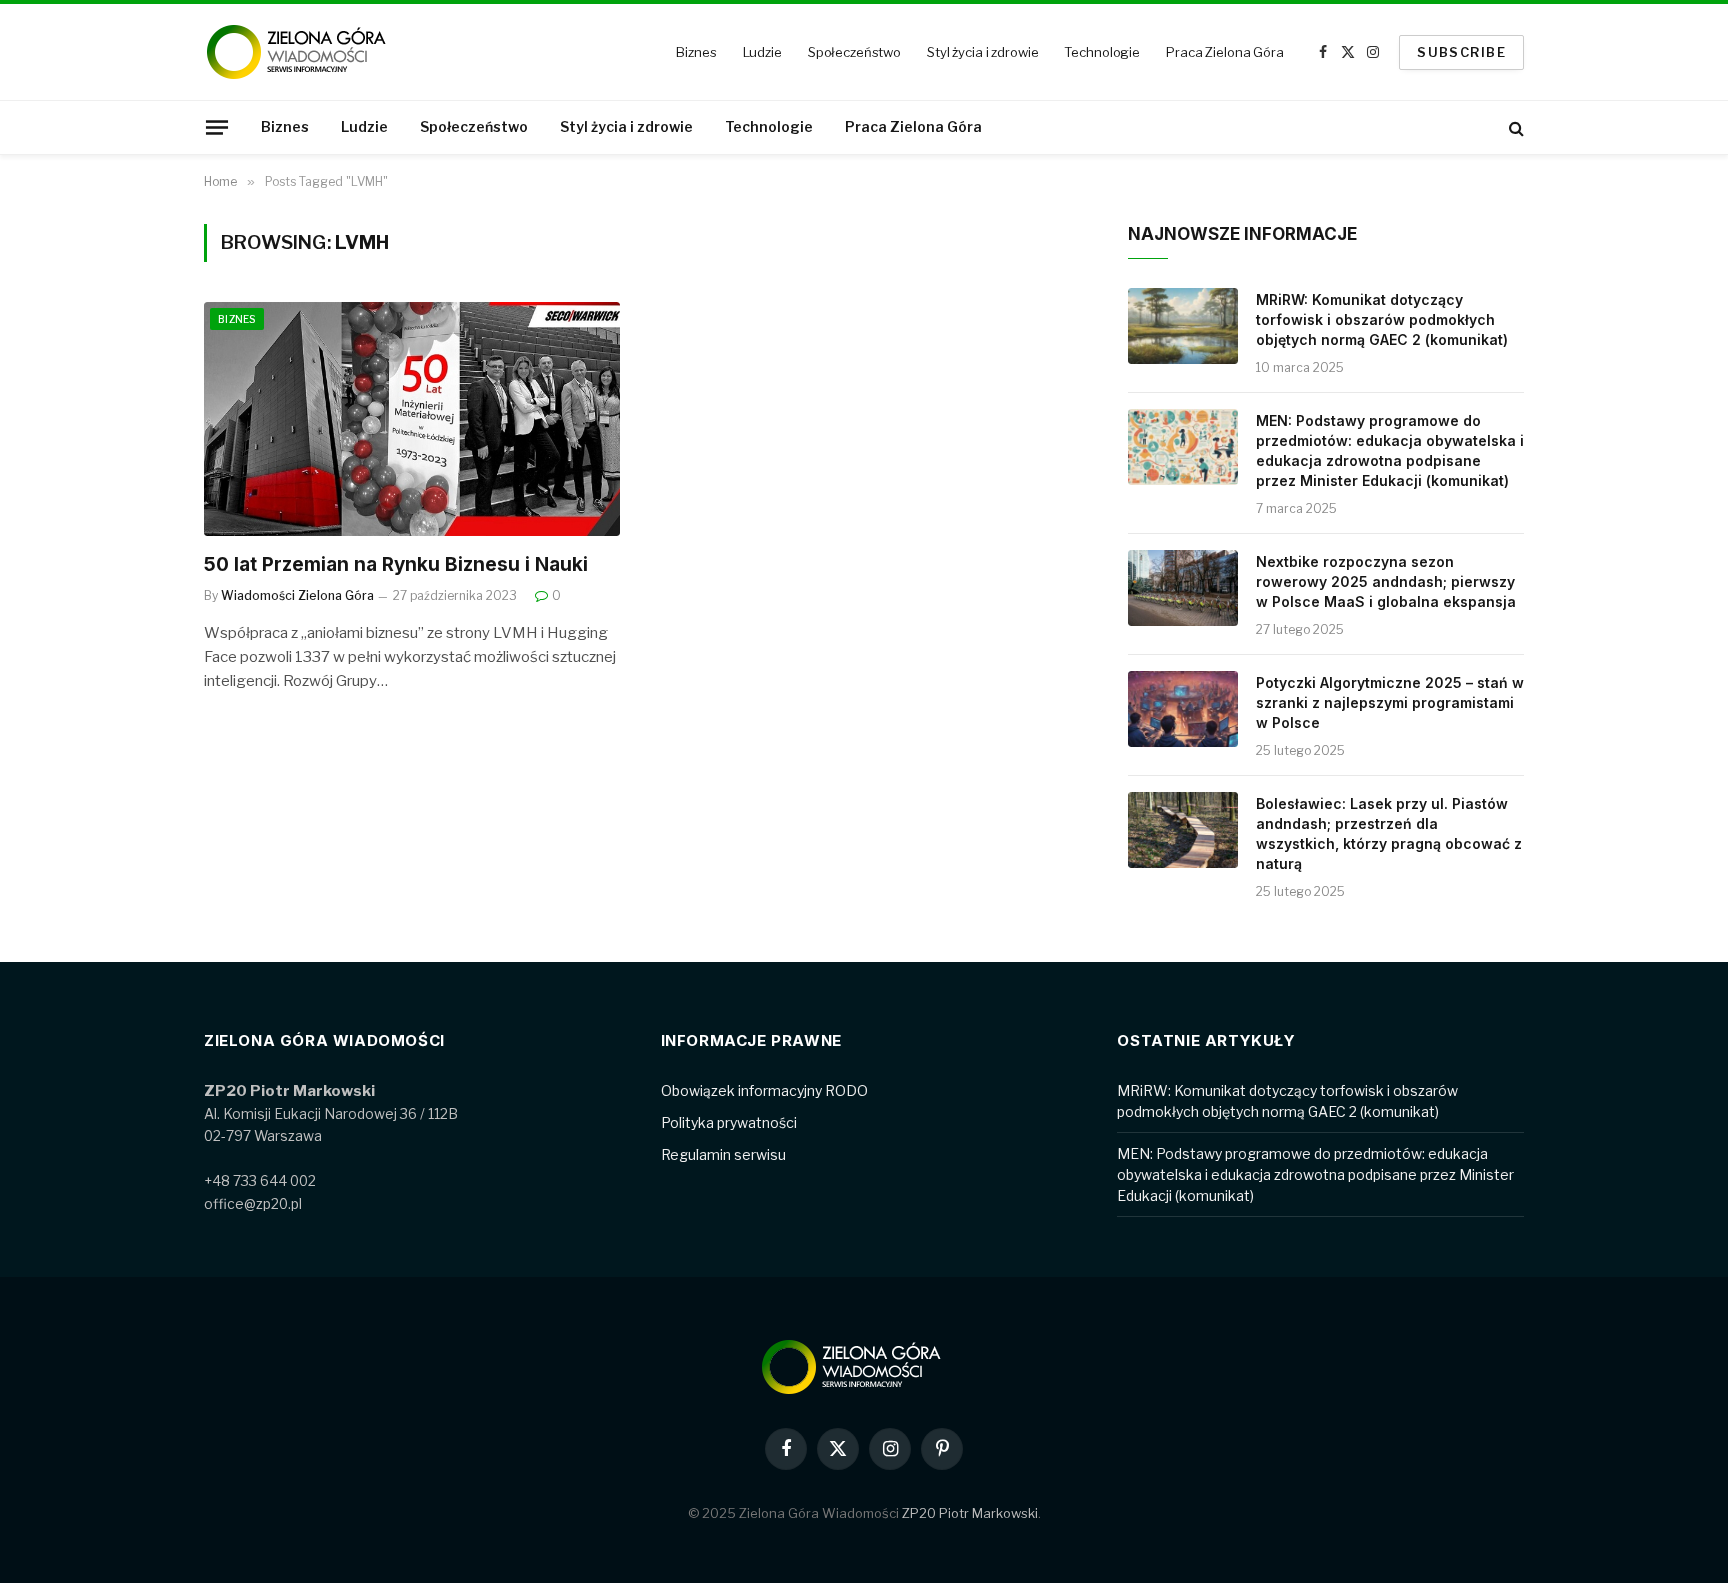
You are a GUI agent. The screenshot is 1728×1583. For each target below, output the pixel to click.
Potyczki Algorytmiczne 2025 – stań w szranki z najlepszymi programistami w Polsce (1390, 702)
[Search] (1514, 127)
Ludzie (762, 52)
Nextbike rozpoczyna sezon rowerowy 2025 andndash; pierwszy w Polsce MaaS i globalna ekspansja (1386, 581)
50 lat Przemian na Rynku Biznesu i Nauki (396, 564)
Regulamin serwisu (723, 1154)
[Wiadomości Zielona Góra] (309, 52)
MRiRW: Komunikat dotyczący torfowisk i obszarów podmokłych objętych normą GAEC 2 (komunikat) (1382, 319)
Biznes (696, 52)
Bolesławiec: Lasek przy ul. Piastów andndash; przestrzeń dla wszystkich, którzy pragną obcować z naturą (1389, 833)
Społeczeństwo (854, 52)
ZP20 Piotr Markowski (970, 1513)
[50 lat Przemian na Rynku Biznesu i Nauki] (412, 419)
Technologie (1102, 52)
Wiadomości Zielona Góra (297, 595)
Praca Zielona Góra (1225, 52)
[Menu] (217, 127)
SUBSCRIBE (1461, 52)
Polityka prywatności (729, 1122)
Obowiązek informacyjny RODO (764, 1090)
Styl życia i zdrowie (982, 52)
